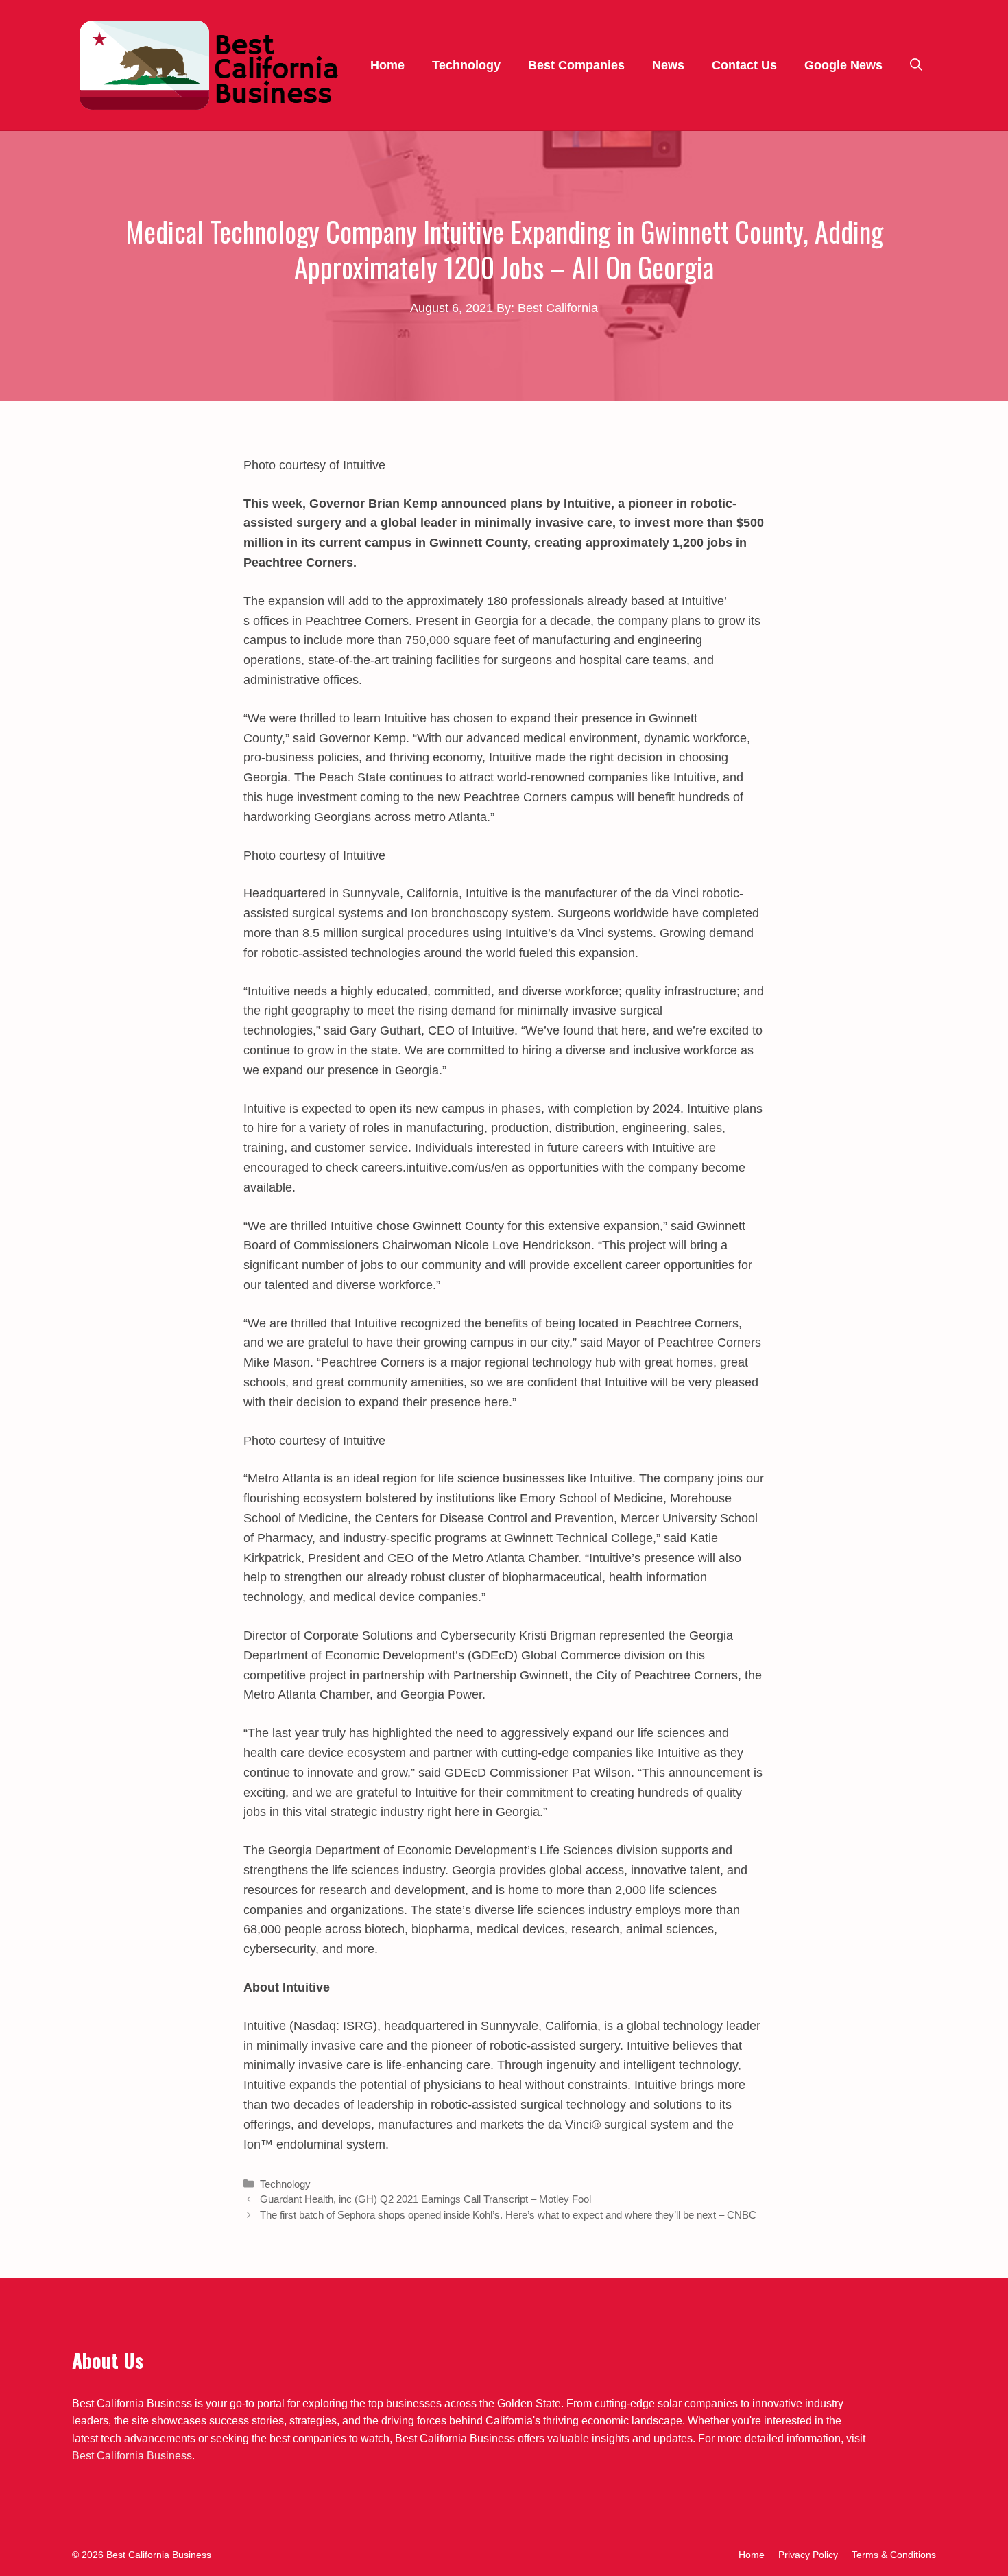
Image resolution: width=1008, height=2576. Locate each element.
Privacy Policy (808, 2555)
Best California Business (132, 2456)
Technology (466, 65)
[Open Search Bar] (916, 65)
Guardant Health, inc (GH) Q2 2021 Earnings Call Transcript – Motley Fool (425, 2199)
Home (387, 65)
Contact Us (744, 65)
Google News (843, 65)
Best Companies (576, 65)
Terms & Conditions (894, 2555)
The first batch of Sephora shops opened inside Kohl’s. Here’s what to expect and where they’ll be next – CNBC (508, 2215)
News (668, 65)
